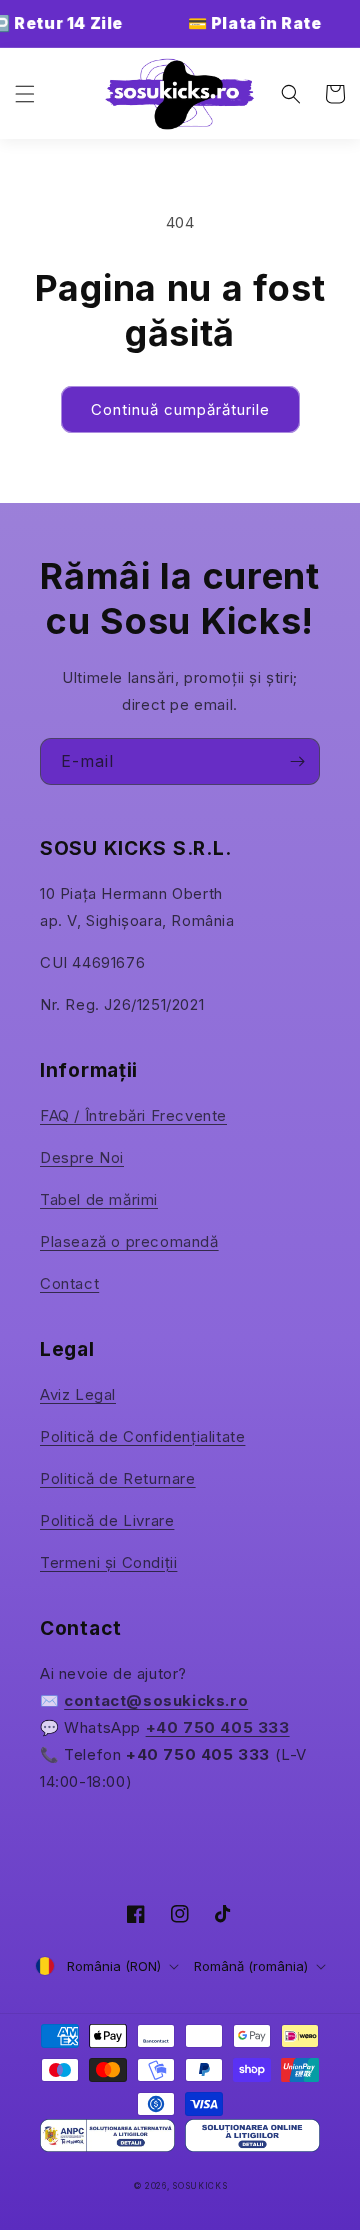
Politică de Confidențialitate (142, 1436)
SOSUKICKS (199, 2186)
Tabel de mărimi (99, 1199)
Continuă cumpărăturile (180, 409)
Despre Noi (82, 1157)
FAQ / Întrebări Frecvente (133, 1115)
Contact (69, 1283)
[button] (25, 94)
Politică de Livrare (107, 1520)
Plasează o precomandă (129, 1241)
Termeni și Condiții (108, 1562)
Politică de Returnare (118, 1478)
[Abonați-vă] (297, 761)
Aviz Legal (78, 1394)
